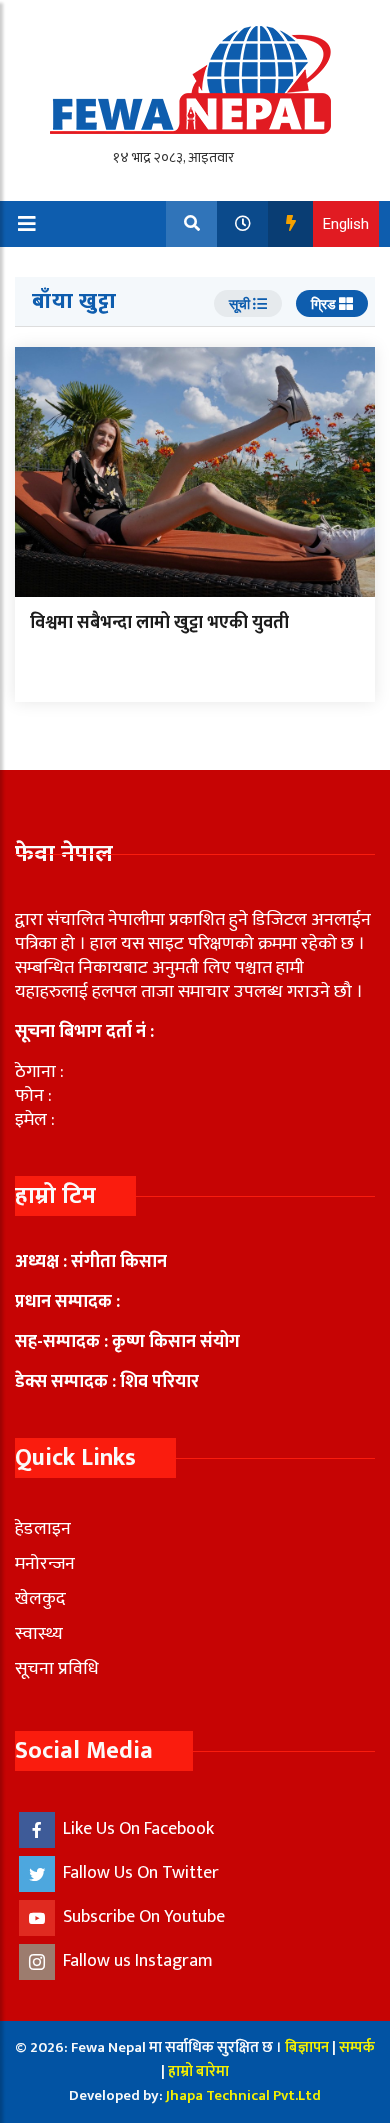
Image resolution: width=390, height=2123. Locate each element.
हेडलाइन (43, 1529)
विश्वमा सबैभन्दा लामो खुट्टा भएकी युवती (159, 623)
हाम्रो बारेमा (198, 2071)
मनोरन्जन (45, 1564)
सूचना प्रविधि (57, 1669)
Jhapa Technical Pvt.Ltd (243, 2095)
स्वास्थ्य (39, 1634)
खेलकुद (40, 1599)
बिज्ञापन (307, 2047)
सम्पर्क (357, 2047)
